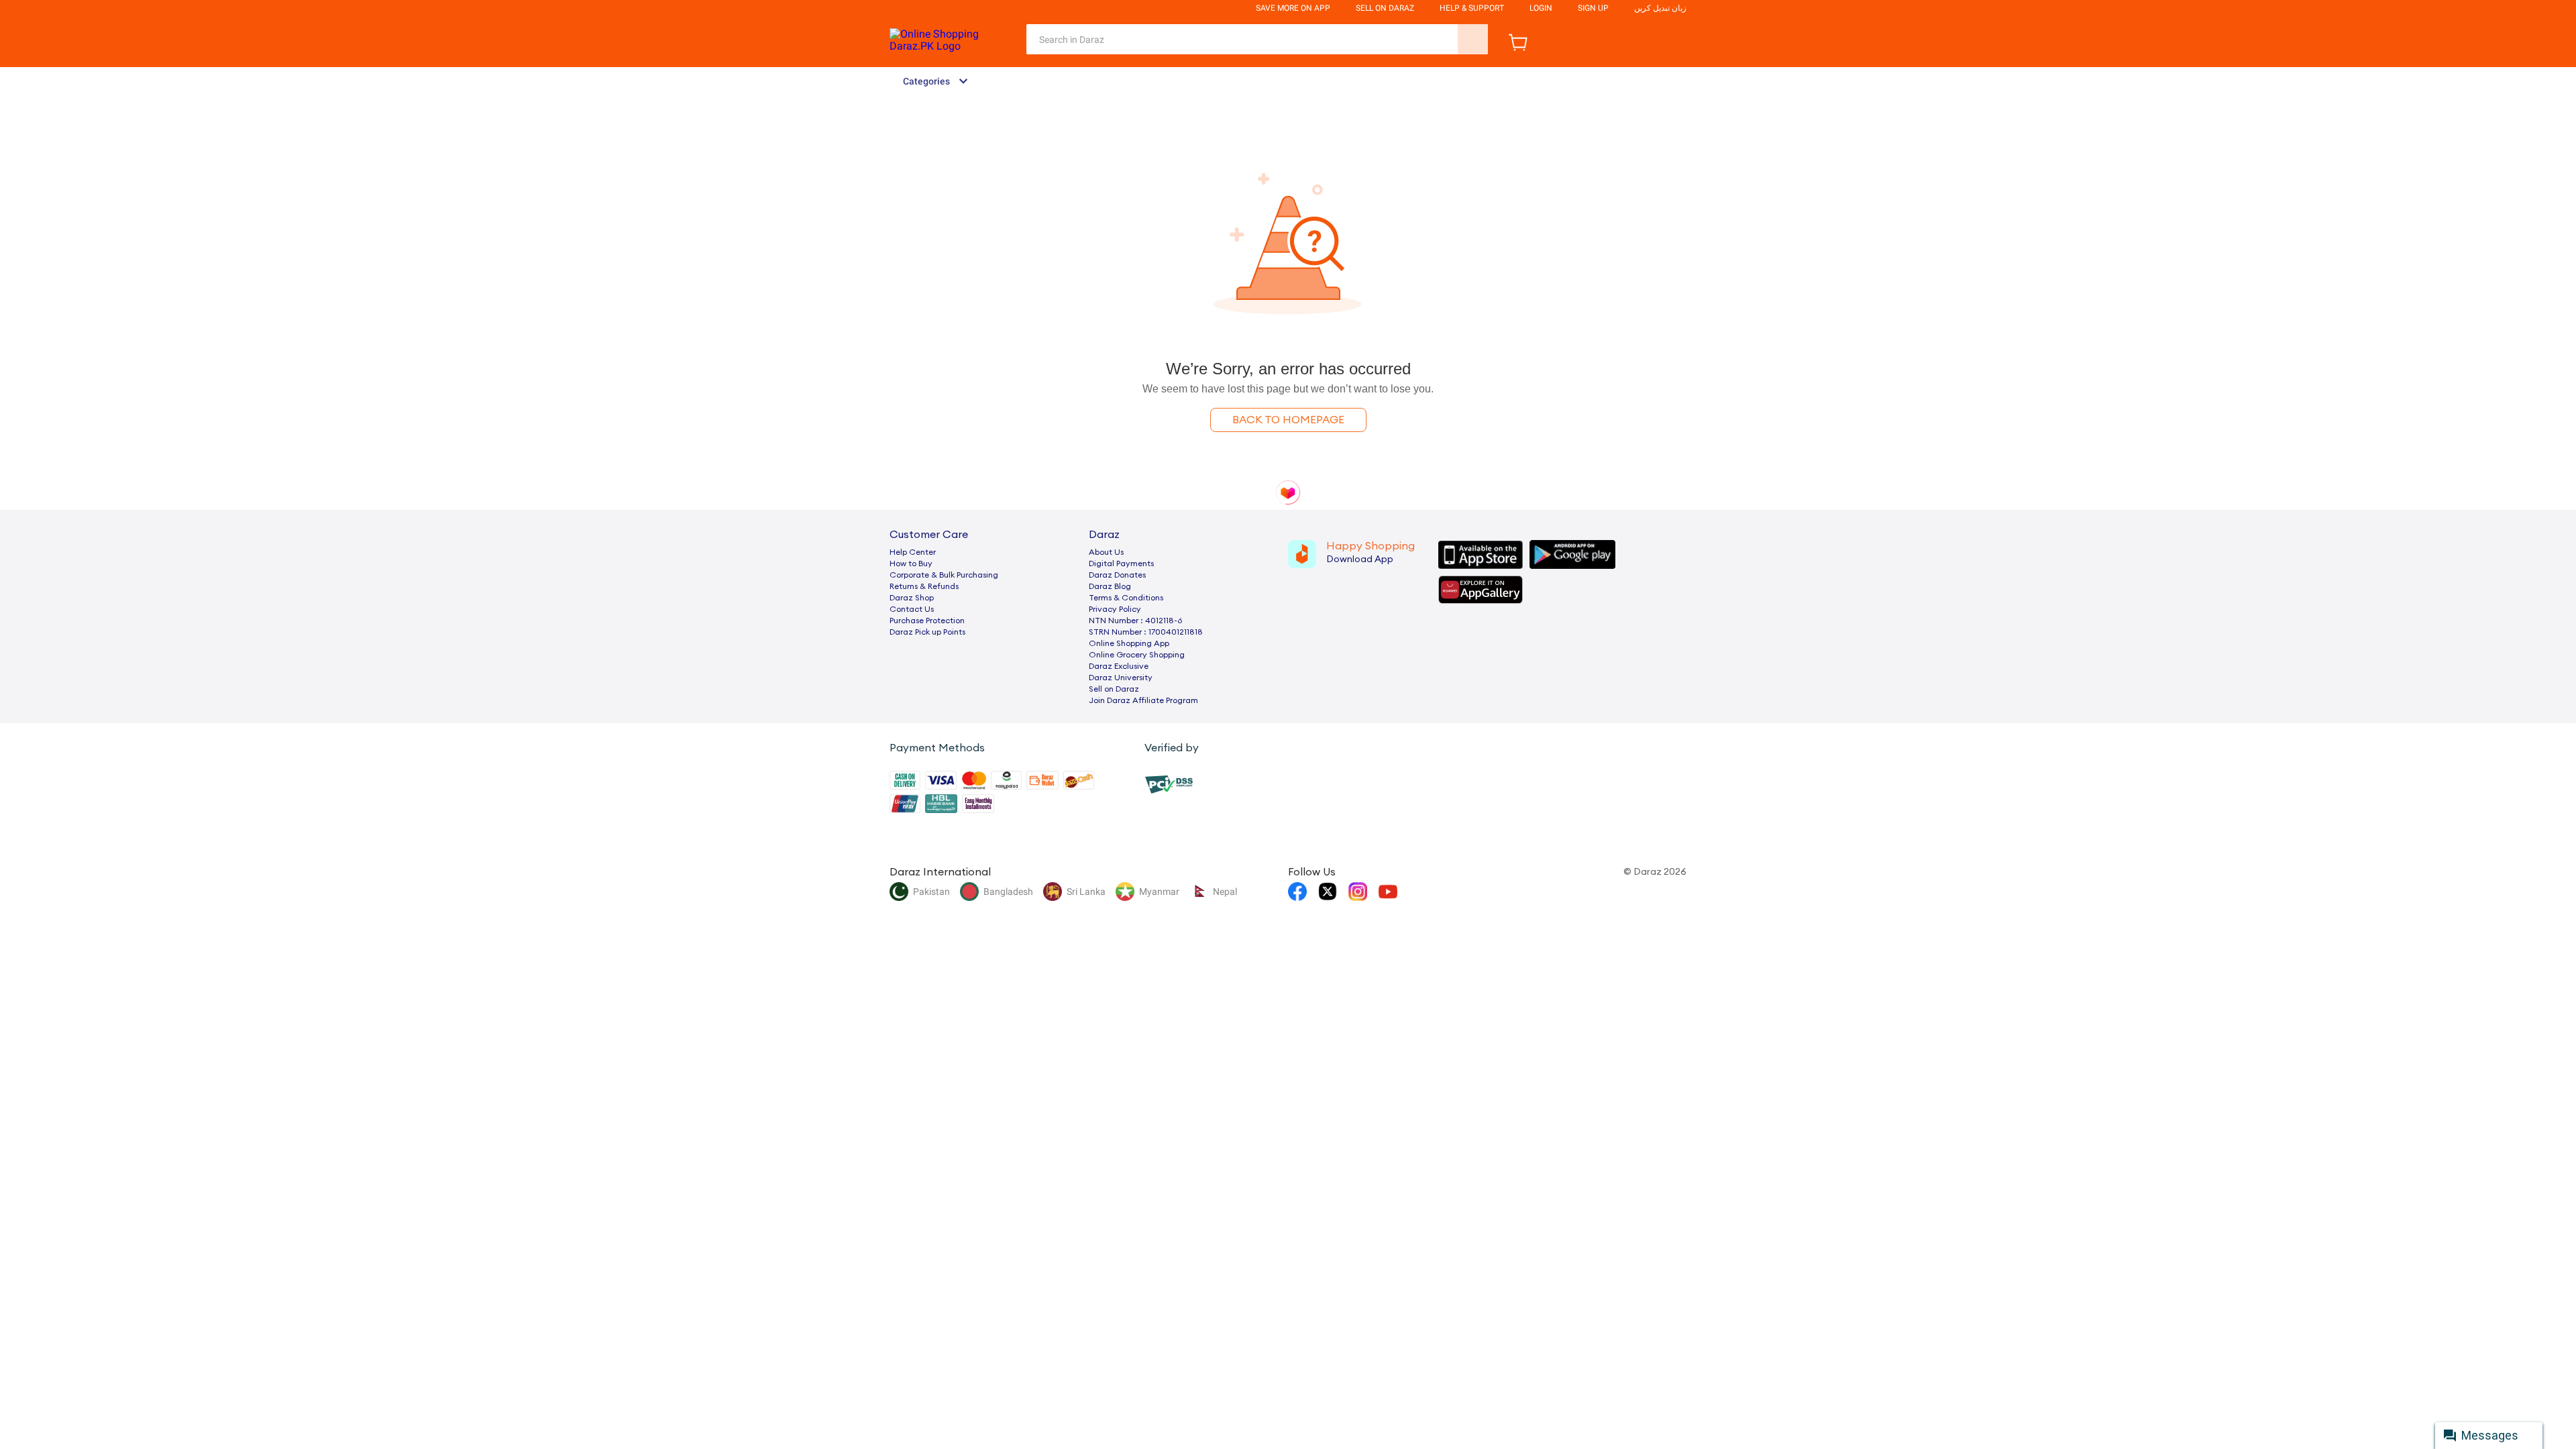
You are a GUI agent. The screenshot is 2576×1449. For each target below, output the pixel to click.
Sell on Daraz (1114, 689)
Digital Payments (1121, 563)
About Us (1106, 552)
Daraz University (1121, 678)
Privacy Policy (1115, 609)
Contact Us (912, 609)
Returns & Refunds (924, 586)
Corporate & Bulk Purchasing (944, 575)
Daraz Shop (912, 598)
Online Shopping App (1129, 643)
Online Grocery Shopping (1137, 655)
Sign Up (1593, 8)
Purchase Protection (927, 621)
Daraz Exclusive (1119, 666)
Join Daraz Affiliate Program (1143, 700)
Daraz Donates (1117, 575)
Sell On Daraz (1385, 8)
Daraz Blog (1110, 586)
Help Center (913, 552)
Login (1541, 8)
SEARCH (1473, 39)
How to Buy (911, 563)
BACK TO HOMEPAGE (1288, 420)
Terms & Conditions (1126, 598)
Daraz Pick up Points (927, 632)
